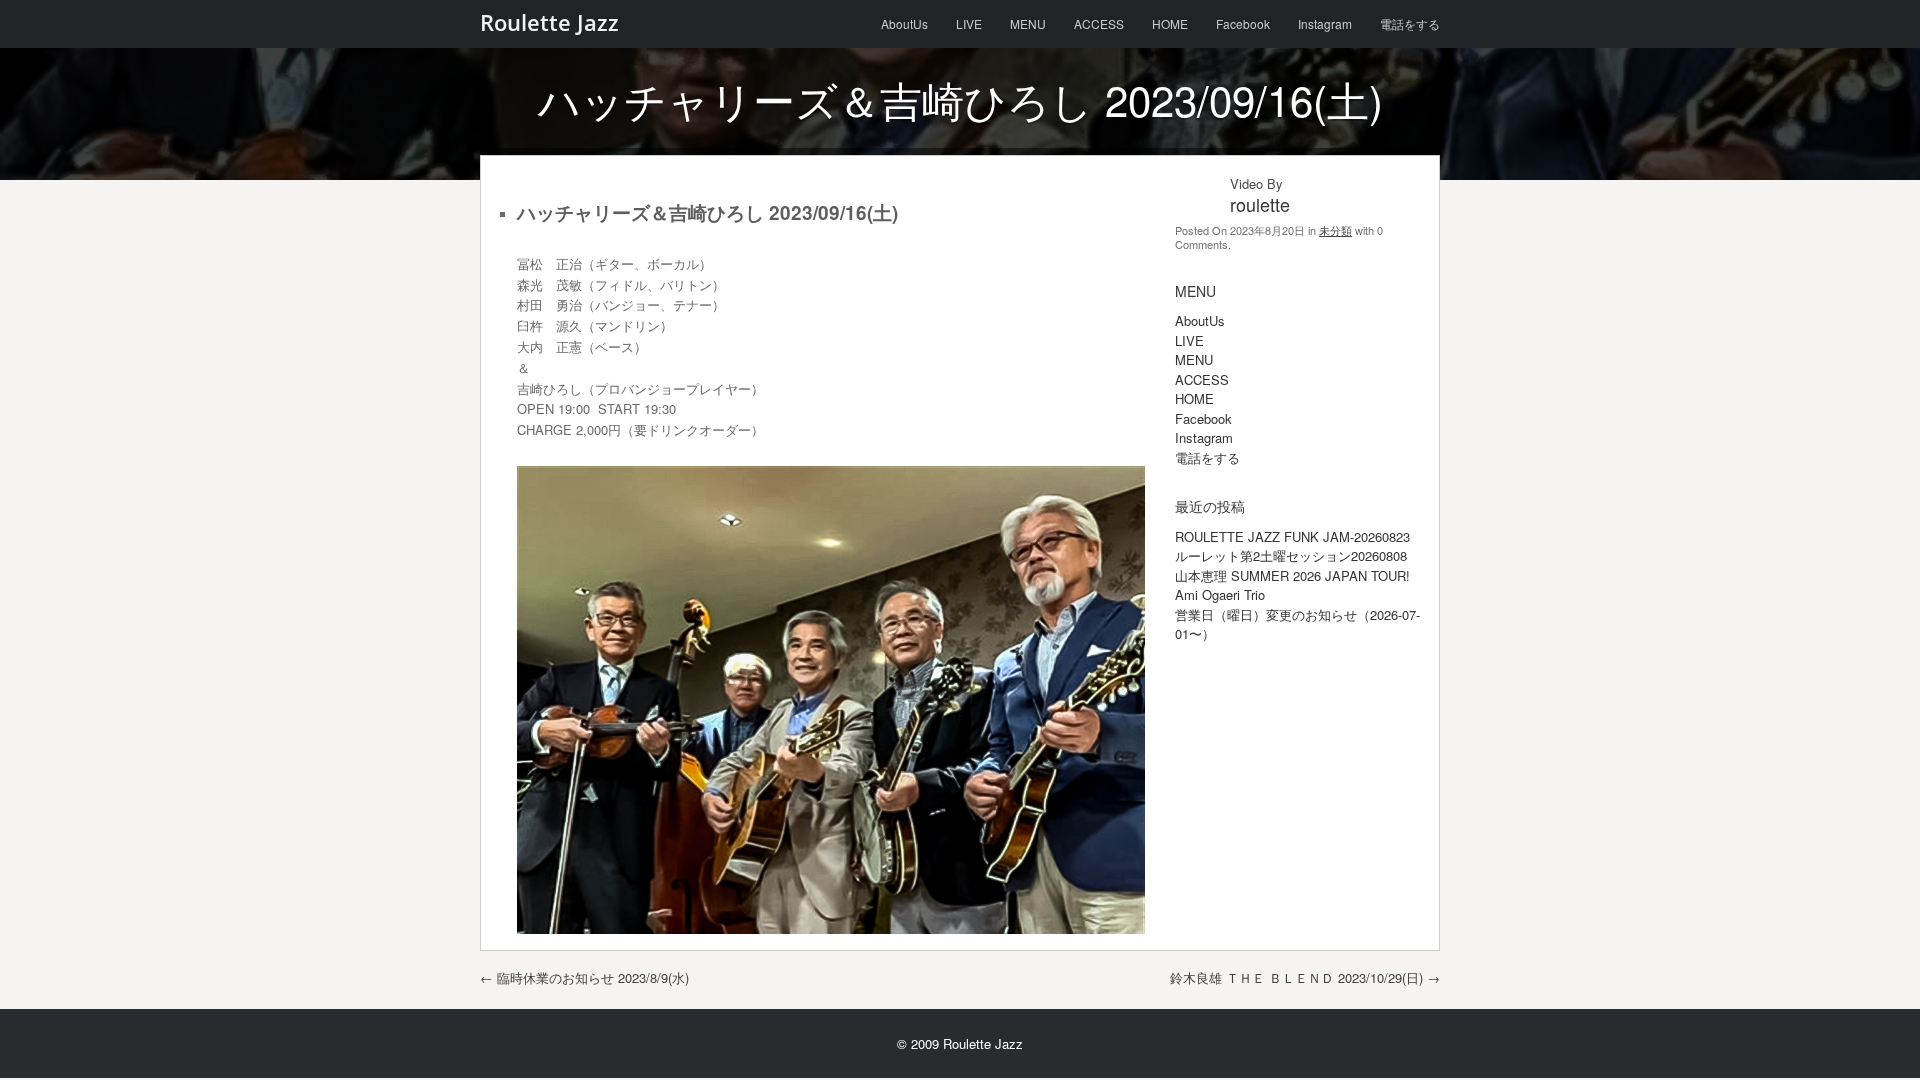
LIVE (969, 23)
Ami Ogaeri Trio (1220, 594)
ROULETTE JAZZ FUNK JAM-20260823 (1292, 536)
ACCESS (1099, 23)
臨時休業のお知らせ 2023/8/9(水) (584, 977)
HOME (1170, 23)
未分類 (1335, 230)
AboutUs (904, 23)
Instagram (1325, 23)
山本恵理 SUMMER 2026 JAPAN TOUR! (1292, 575)
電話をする (1410, 23)
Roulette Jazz (549, 22)
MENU (1028, 23)
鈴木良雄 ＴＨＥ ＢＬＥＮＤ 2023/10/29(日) (1305, 977)
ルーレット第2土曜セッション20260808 (1291, 555)
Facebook (1243, 23)
